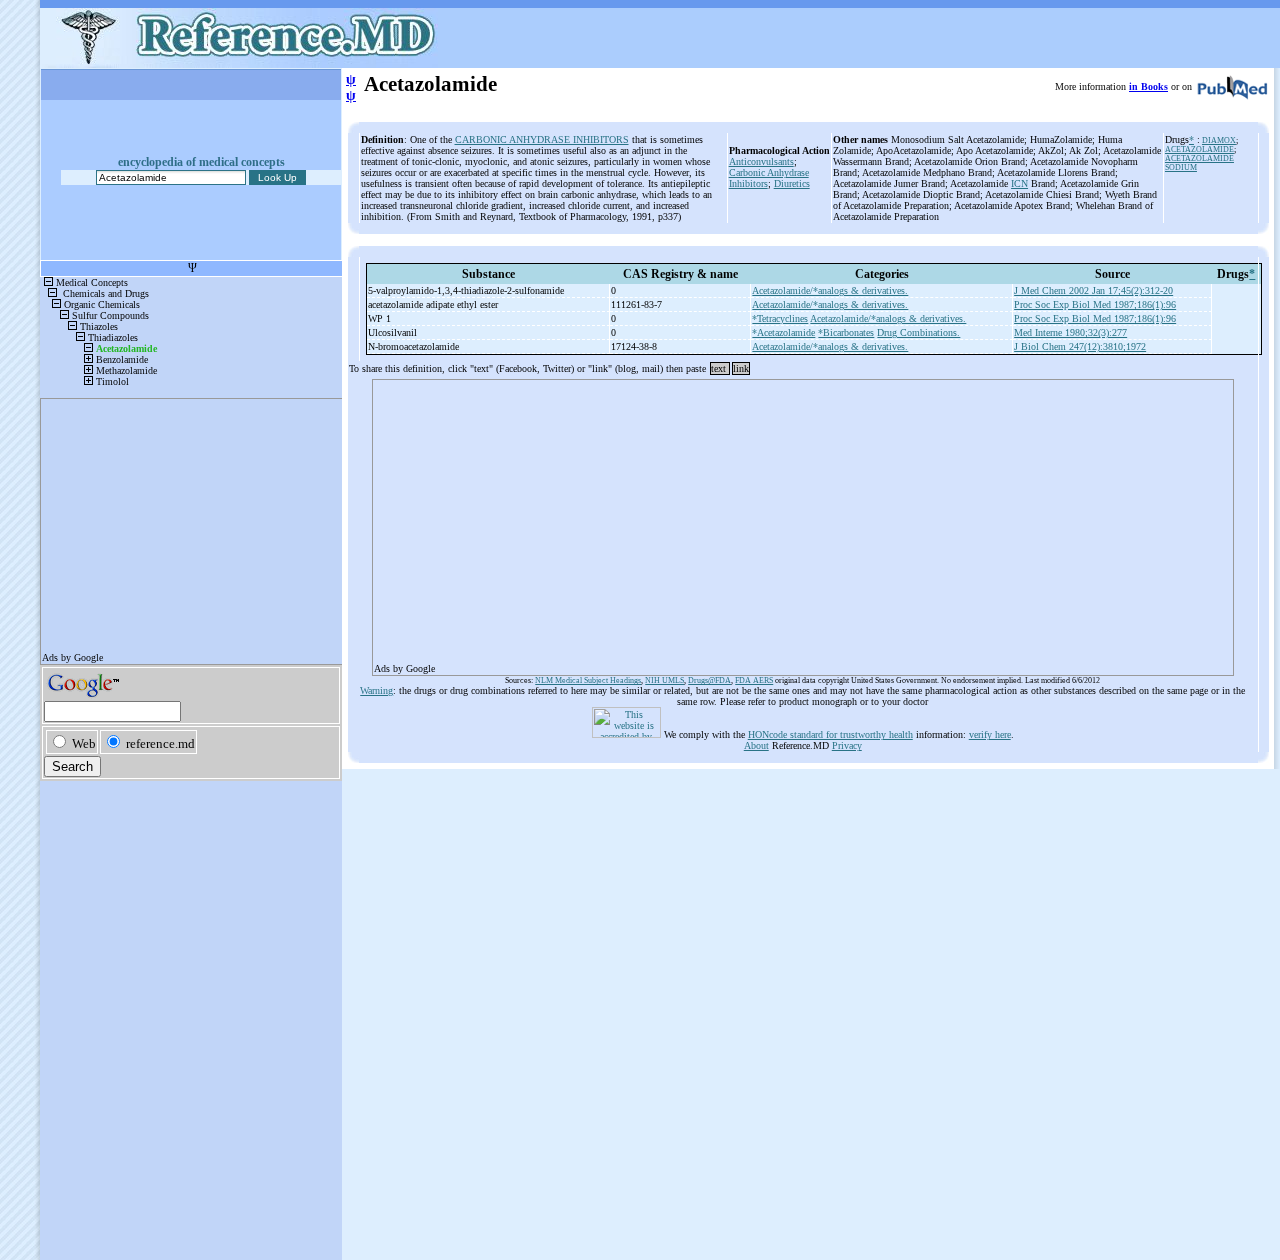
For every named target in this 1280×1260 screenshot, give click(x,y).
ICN (1019, 183)
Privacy (847, 745)
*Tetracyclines (780, 318)
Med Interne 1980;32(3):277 (1070, 332)
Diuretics (792, 183)
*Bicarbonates (846, 332)
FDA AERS (754, 680)
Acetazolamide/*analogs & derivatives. (830, 290)
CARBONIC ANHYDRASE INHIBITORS (542, 139)
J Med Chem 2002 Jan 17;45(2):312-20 (1093, 290)
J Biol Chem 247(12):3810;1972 (1080, 346)
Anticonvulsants (761, 161)
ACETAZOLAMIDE (1199, 149)
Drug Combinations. (918, 332)
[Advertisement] (803, 521)
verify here (990, 734)
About (756, 745)
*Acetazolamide (783, 332)
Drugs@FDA (709, 680)
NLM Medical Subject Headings (588, 680)
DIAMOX (1219, 140)
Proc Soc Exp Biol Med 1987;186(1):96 (1095, 304)
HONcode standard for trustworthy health (830, 734)
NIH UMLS (664, 680)
